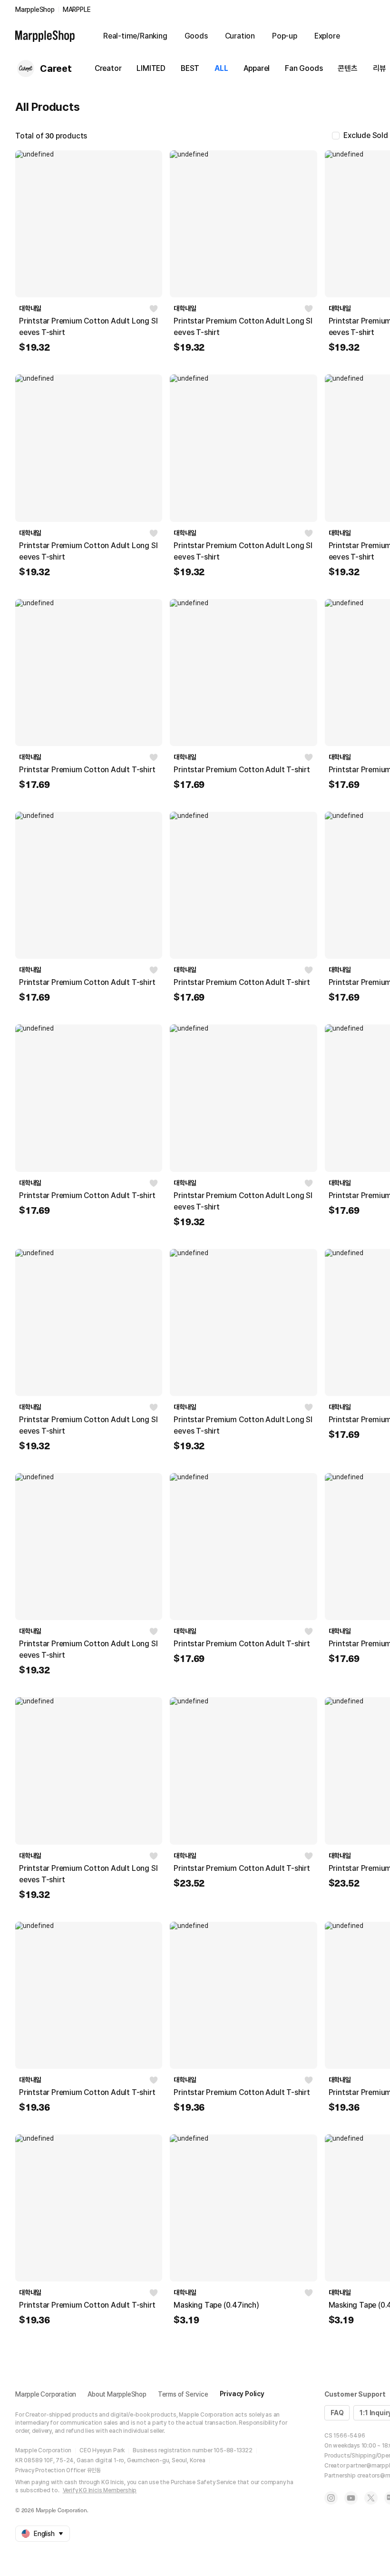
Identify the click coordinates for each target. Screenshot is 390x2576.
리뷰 (380, 68)
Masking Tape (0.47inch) (216, 2305)
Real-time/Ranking (135, 36)
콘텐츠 (347, 68)
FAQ (337, 2413)
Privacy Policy (242, 2394)
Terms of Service (183, 2394)
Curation (240, 36)
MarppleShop (35, 10)
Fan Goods (304, 68)
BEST (190, 68)
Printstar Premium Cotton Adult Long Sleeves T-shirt (88, 327)
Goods (196, 36)
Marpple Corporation (46, 2394)
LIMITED (151, 68)
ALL (221, 68)
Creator (108, 68)
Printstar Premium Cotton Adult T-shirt (87, 770)
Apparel (257, 68)
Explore (327, 36)
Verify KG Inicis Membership (100, 2490)
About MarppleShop (117, 2394)
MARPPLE (77, 10)
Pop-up (285, 36)
